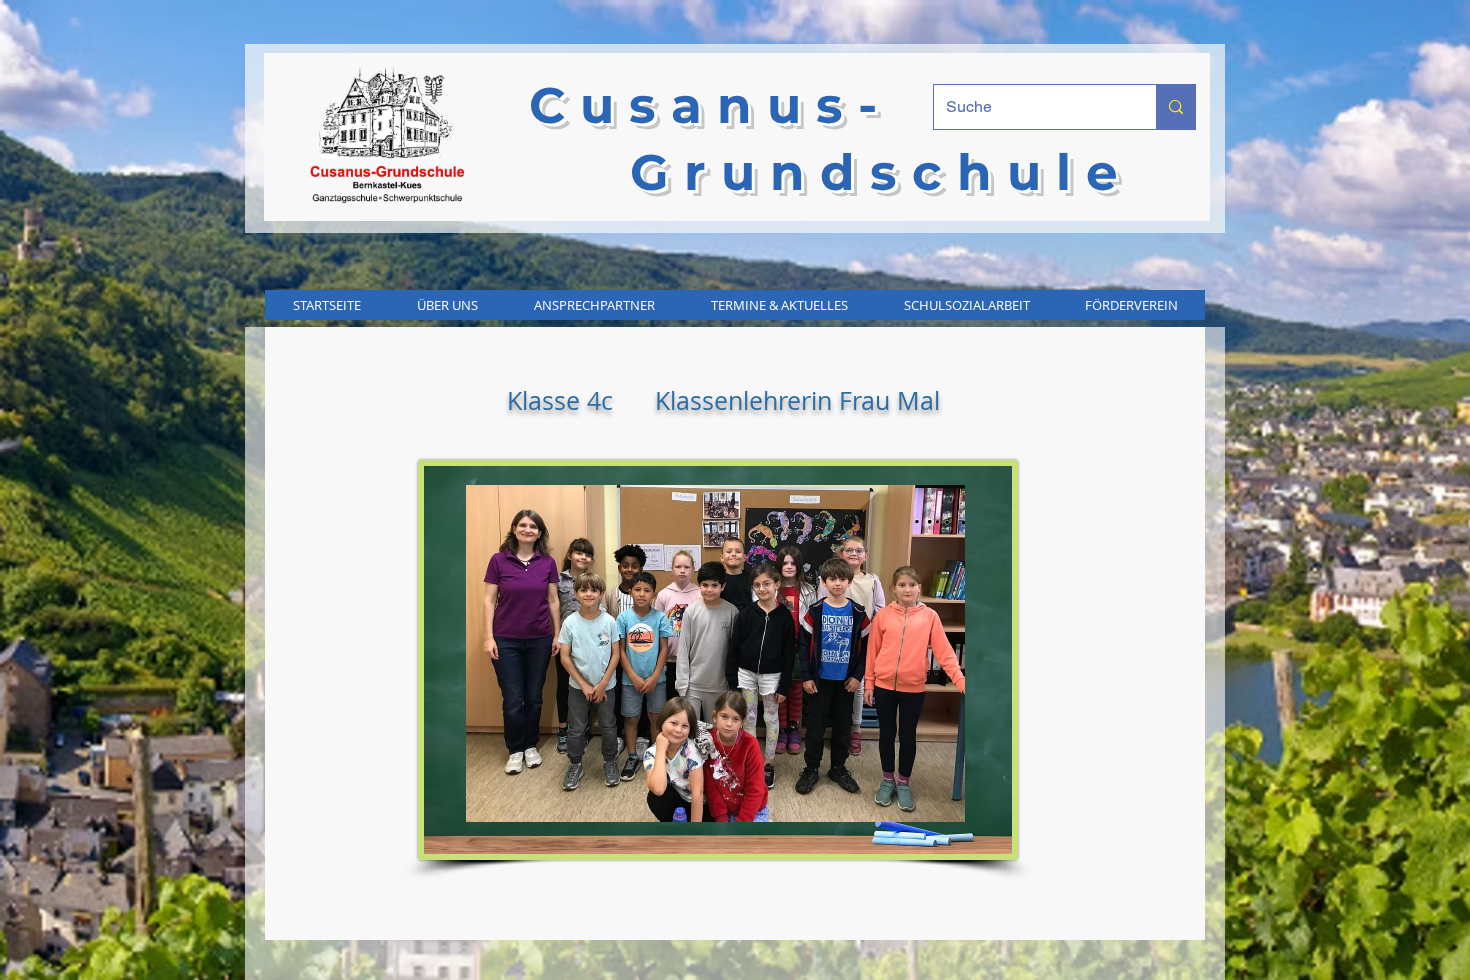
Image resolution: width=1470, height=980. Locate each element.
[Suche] (1175, 107)
